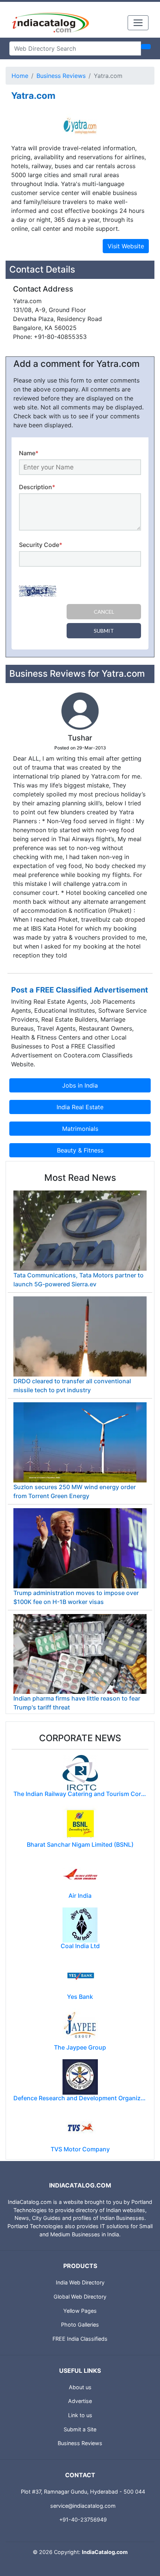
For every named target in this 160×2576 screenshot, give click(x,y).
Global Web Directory (80, 2297)
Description (37, 487)
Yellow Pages (80, 2311)
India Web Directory (80, 2282)
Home (20, 76)
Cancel (104, 612)
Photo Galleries (80, 2325)
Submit (104, 631)
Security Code (41, 545)
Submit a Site (80, 2429)
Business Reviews (61, 76)
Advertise (80, 2401)
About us (80, 2387)
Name (29, 453)
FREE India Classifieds (80, 2339)
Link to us (80, 2415)
